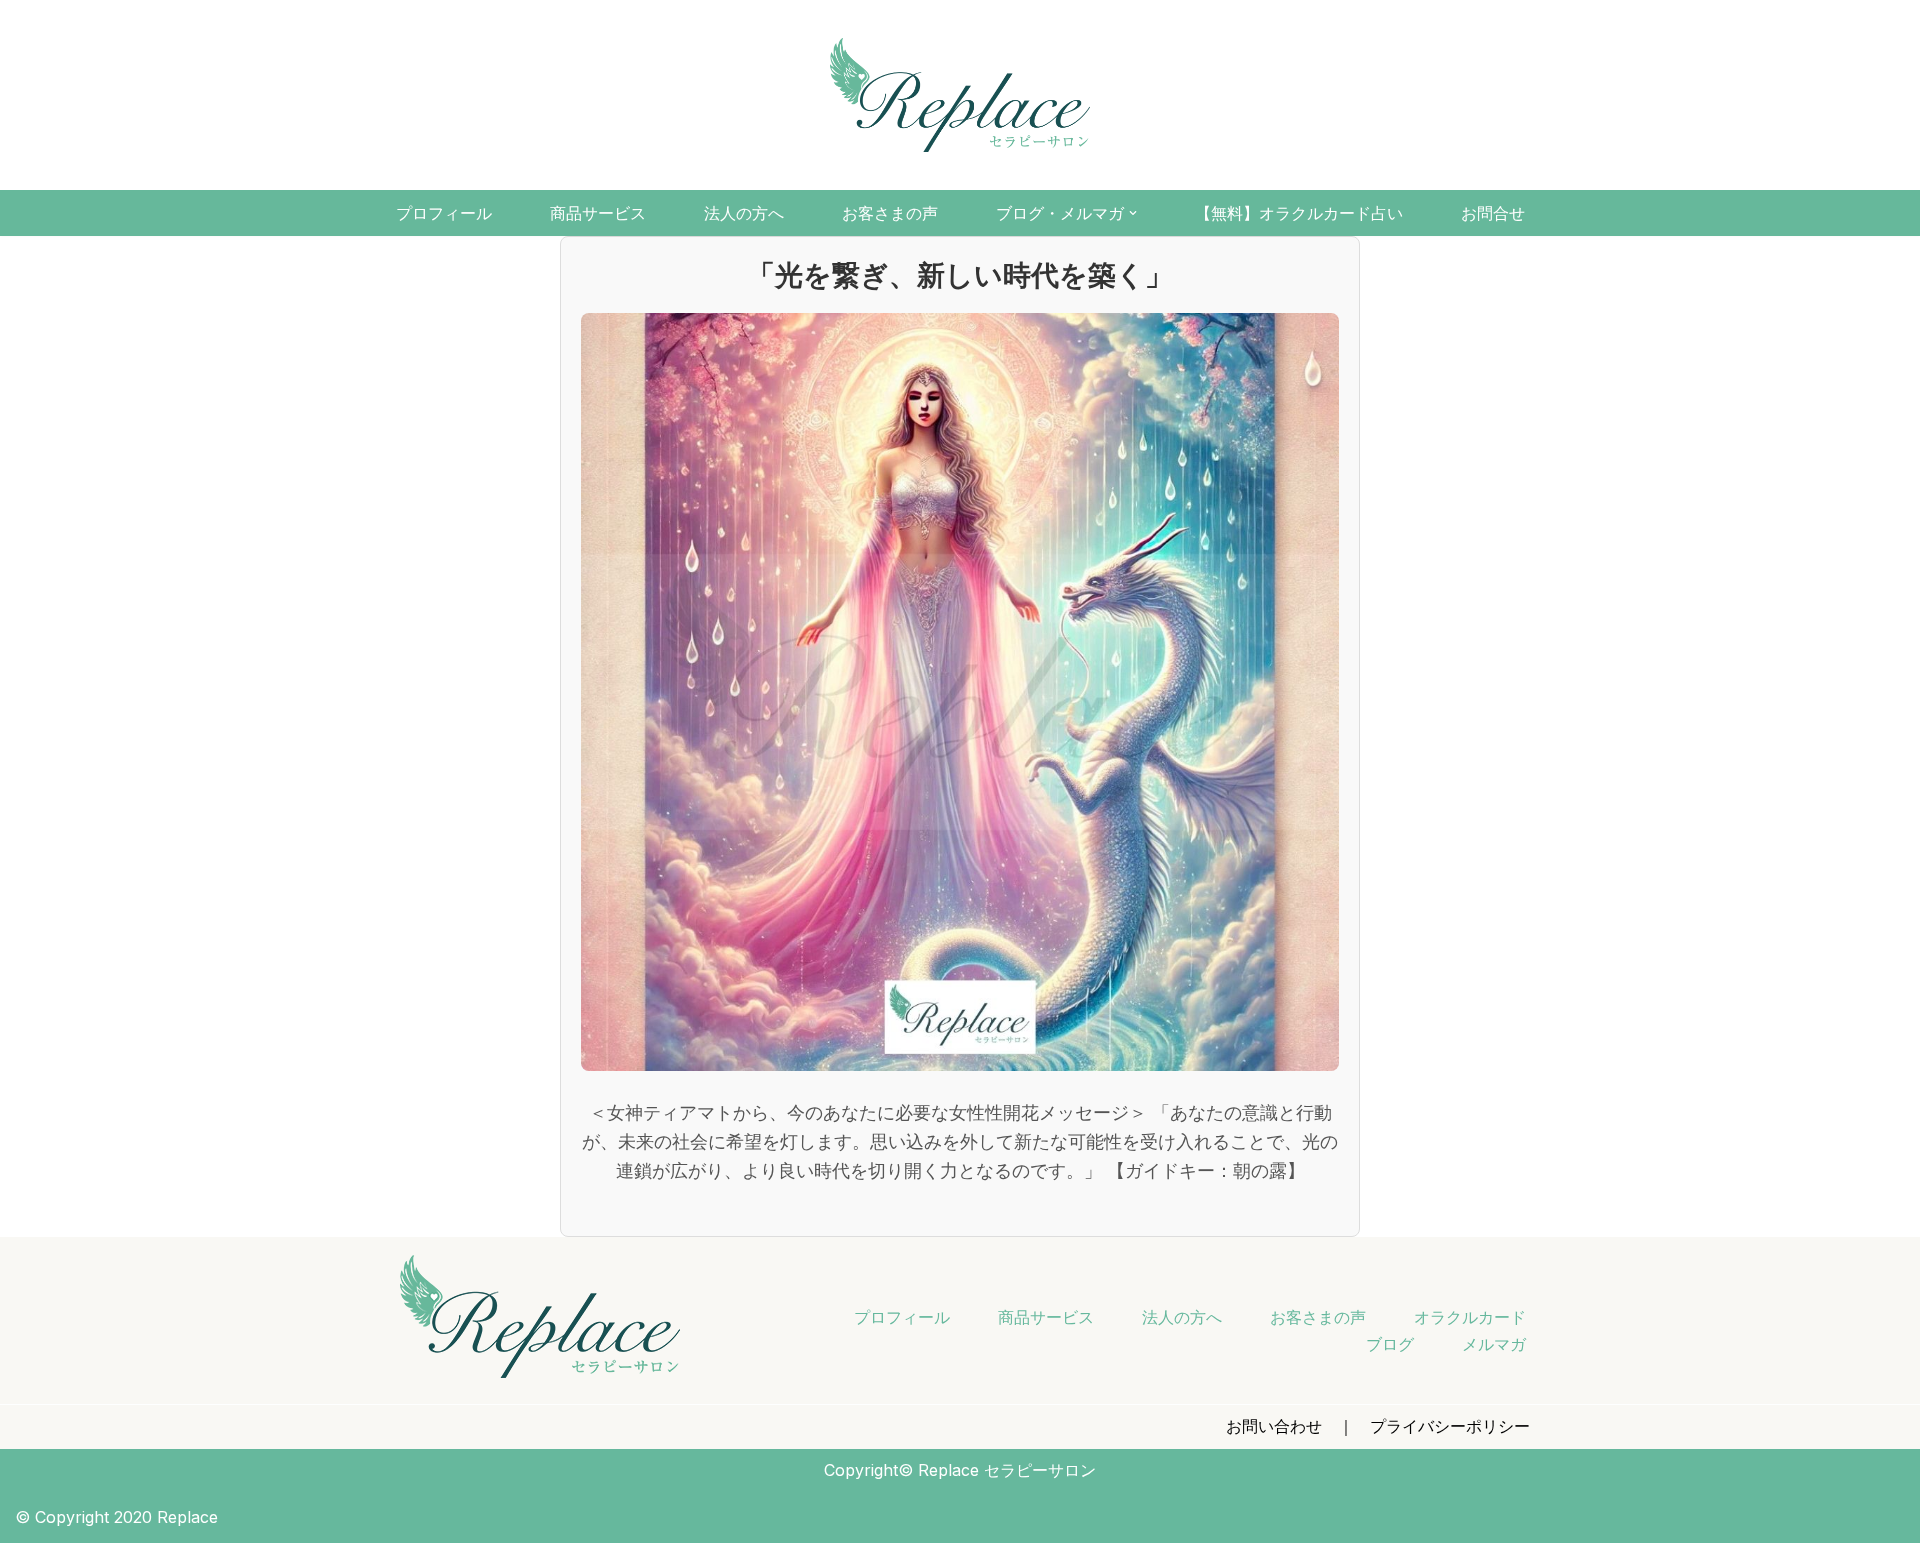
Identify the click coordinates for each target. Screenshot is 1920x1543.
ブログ (1390, 1344)
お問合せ (1493, 213)
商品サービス (598, 213)
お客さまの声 (890, 213)
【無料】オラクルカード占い (1299, 213)
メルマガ (1494, 1344)
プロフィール (444, 213)
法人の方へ (744, 213)
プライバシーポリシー (1450, 1426)
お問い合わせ (1274, 1426)
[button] (1133, 213)
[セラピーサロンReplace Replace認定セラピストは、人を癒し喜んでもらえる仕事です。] (960, 95)
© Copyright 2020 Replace (116, 1517)
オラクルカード (1470, 1317)
